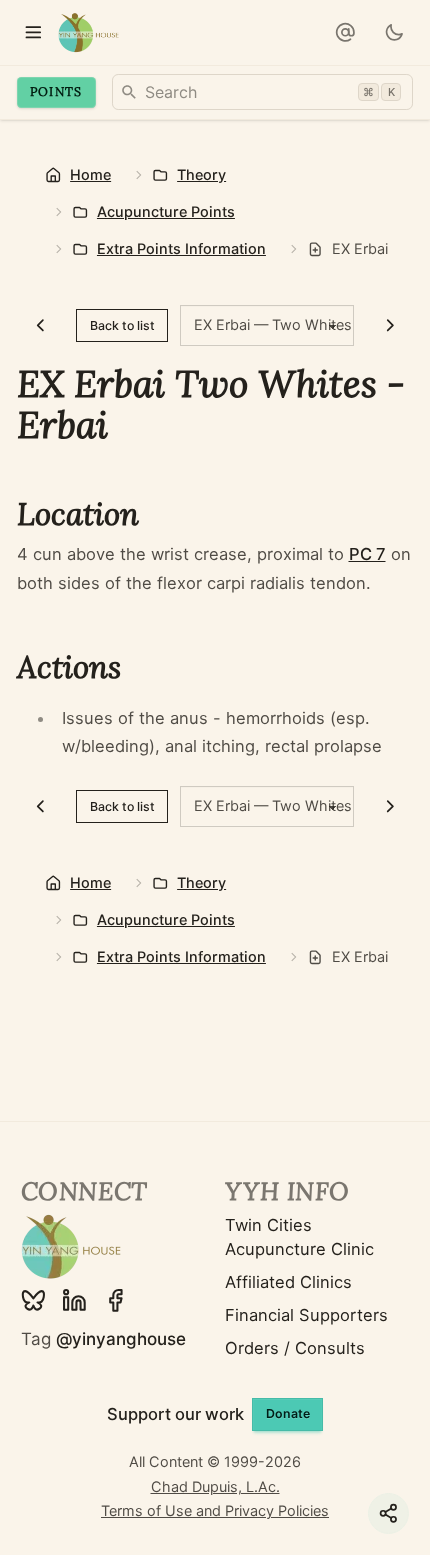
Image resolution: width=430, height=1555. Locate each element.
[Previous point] (40, 325)
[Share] (388, 1513)
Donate (288, 1413)
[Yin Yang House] (88, 32)
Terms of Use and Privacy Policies (215, 1510)
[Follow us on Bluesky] (33, 1300)
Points (56, 91)
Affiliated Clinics (288, 1282)
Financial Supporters (306, 1315)
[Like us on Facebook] (115, 1300)
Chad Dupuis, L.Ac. (215, 1486)
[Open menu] (32, 32)
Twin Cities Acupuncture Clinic (299, 1237)
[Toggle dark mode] (393, 32)
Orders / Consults (295, 1348)
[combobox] (262, 92)
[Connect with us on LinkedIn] (74, 1300)
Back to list (122, 325)
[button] (345, 32)
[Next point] (389, 325)
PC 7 (367, 554)
